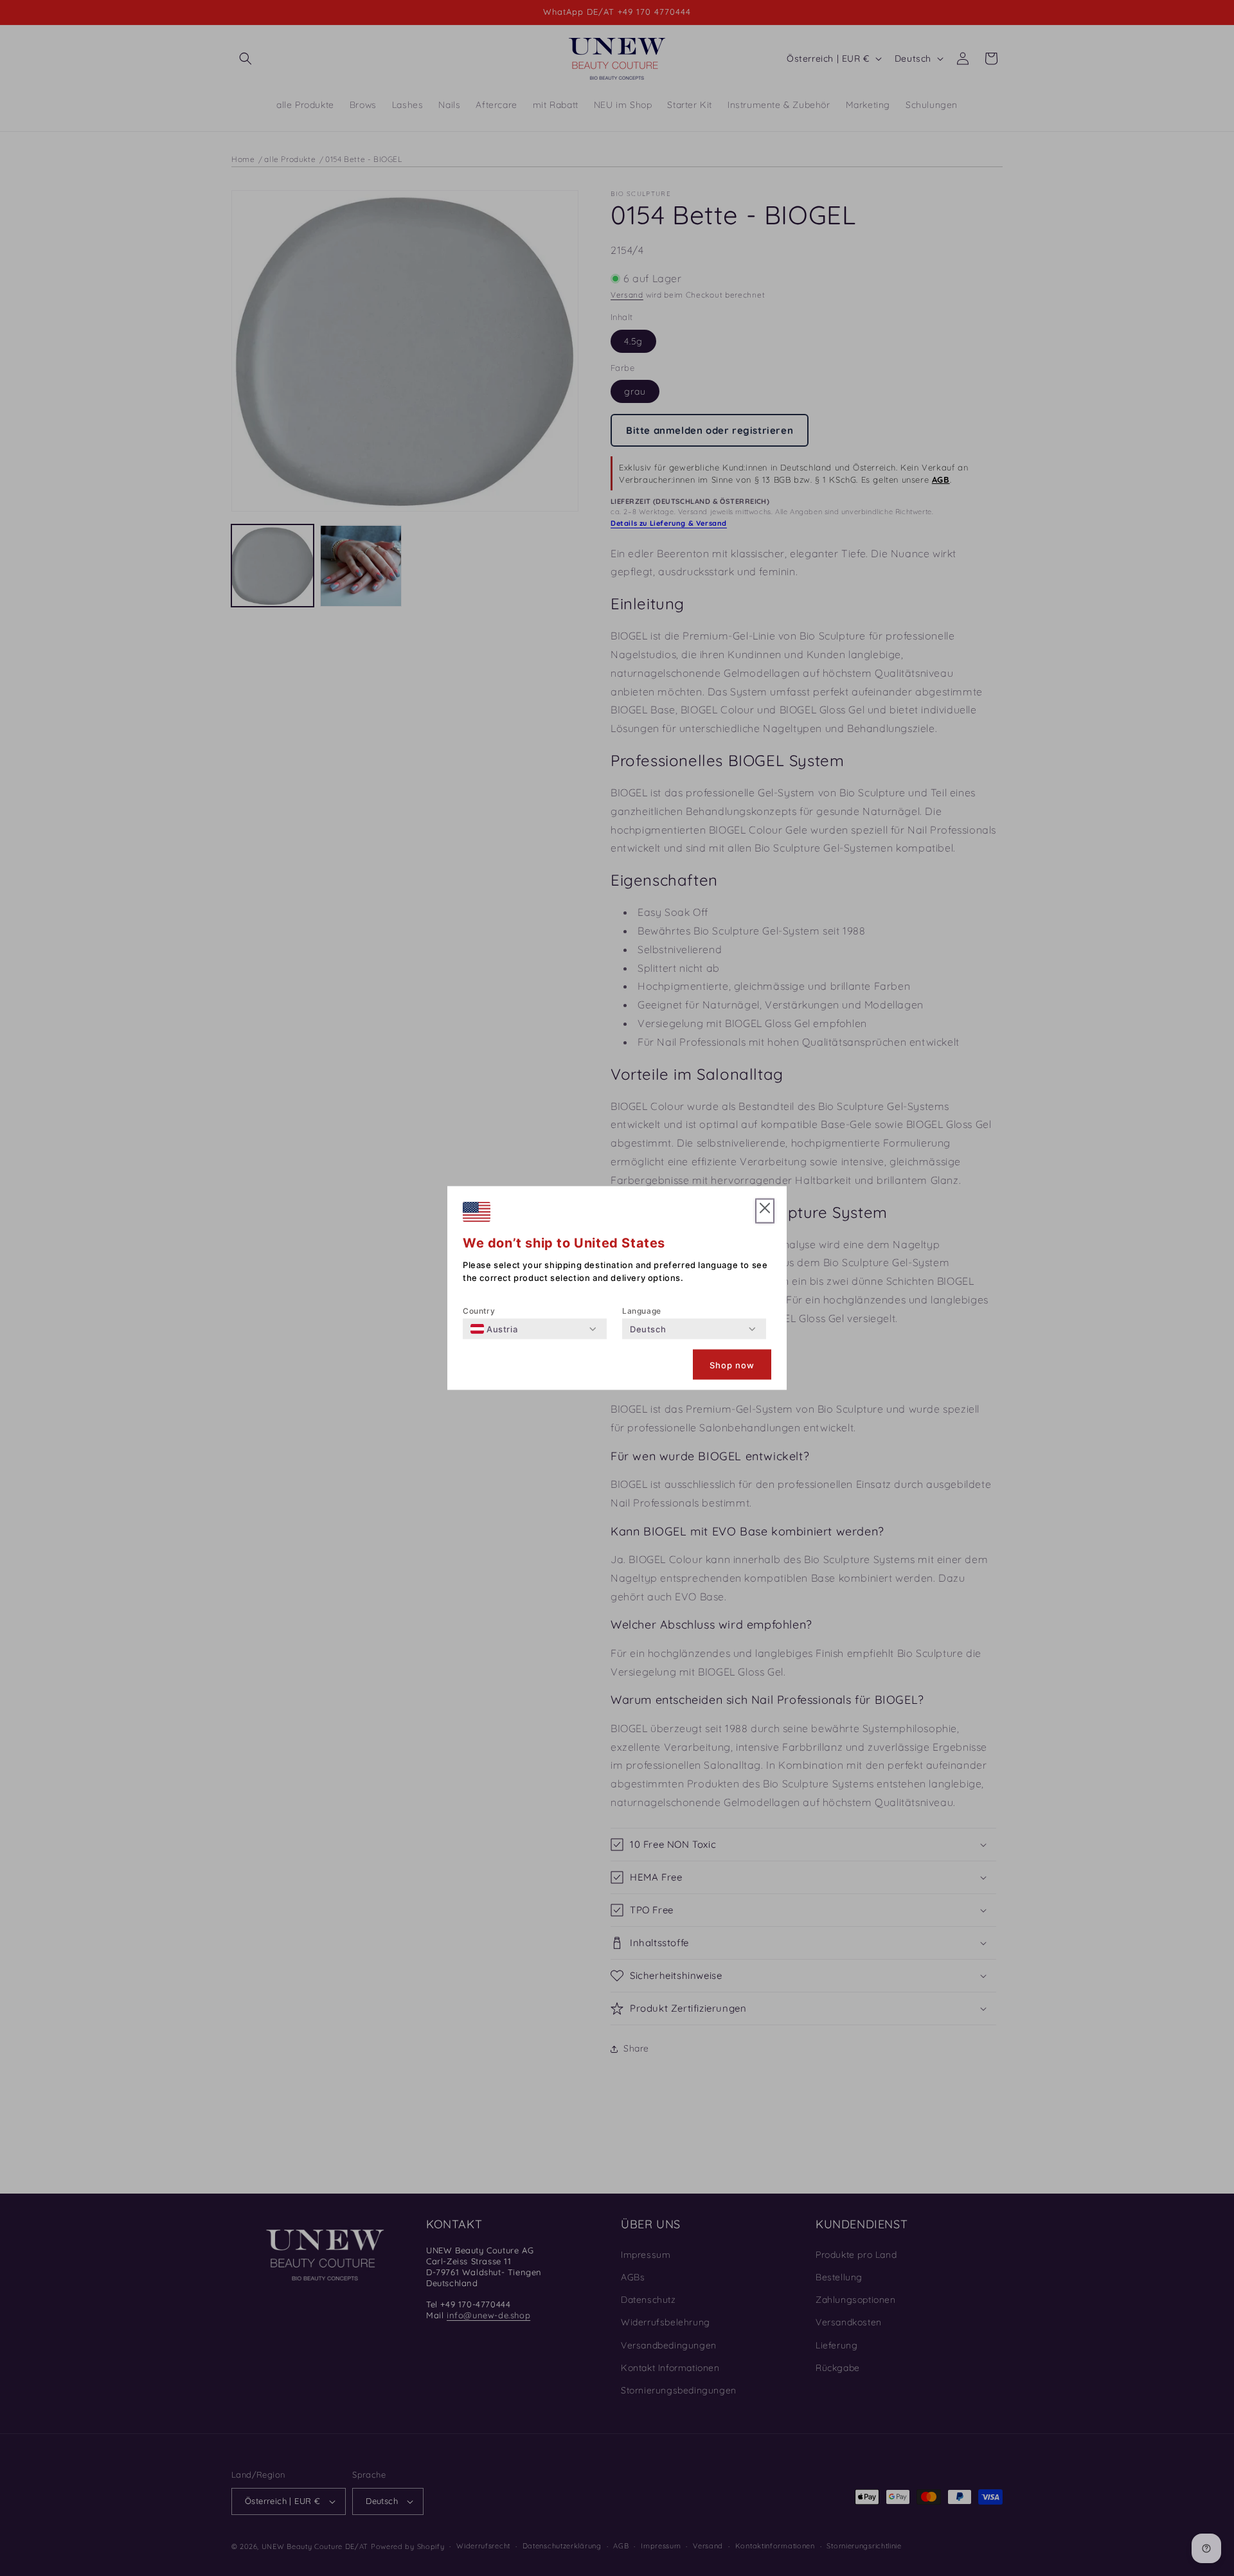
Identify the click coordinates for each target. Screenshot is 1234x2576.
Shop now (732, 1364)
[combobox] (494, 1329)
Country (479, 1311)
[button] (765, 1211)
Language (642, 1311)
